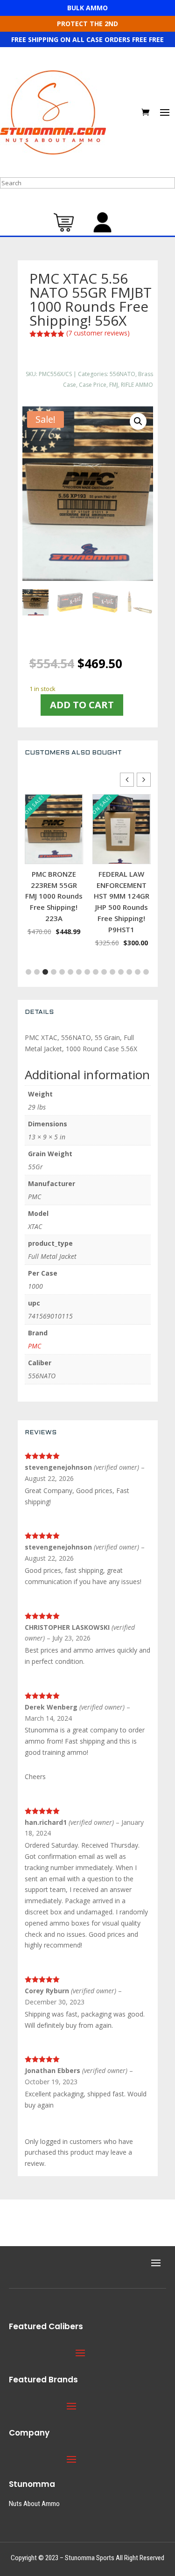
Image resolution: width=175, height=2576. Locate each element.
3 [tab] (37, 972)
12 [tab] (112, 972)
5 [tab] (54, 972)
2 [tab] (28, 972)
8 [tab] (79, 972)
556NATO (122, 374)
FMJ (114, 385)
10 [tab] (96, 972)
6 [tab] (62, 972)
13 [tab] (121, 972)
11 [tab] (104, 972)
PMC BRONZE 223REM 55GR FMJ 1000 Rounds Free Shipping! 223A (54, 896)
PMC (35, 1346)
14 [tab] (129, 972)
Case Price (93, 385)
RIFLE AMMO (137, 385)
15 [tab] (138, 972)
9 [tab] (87, 972)
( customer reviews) (98, 333)
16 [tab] (146, 972)
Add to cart (82, 705)
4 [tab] (45, 972)
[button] (138, 421)
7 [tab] (70, 972)
